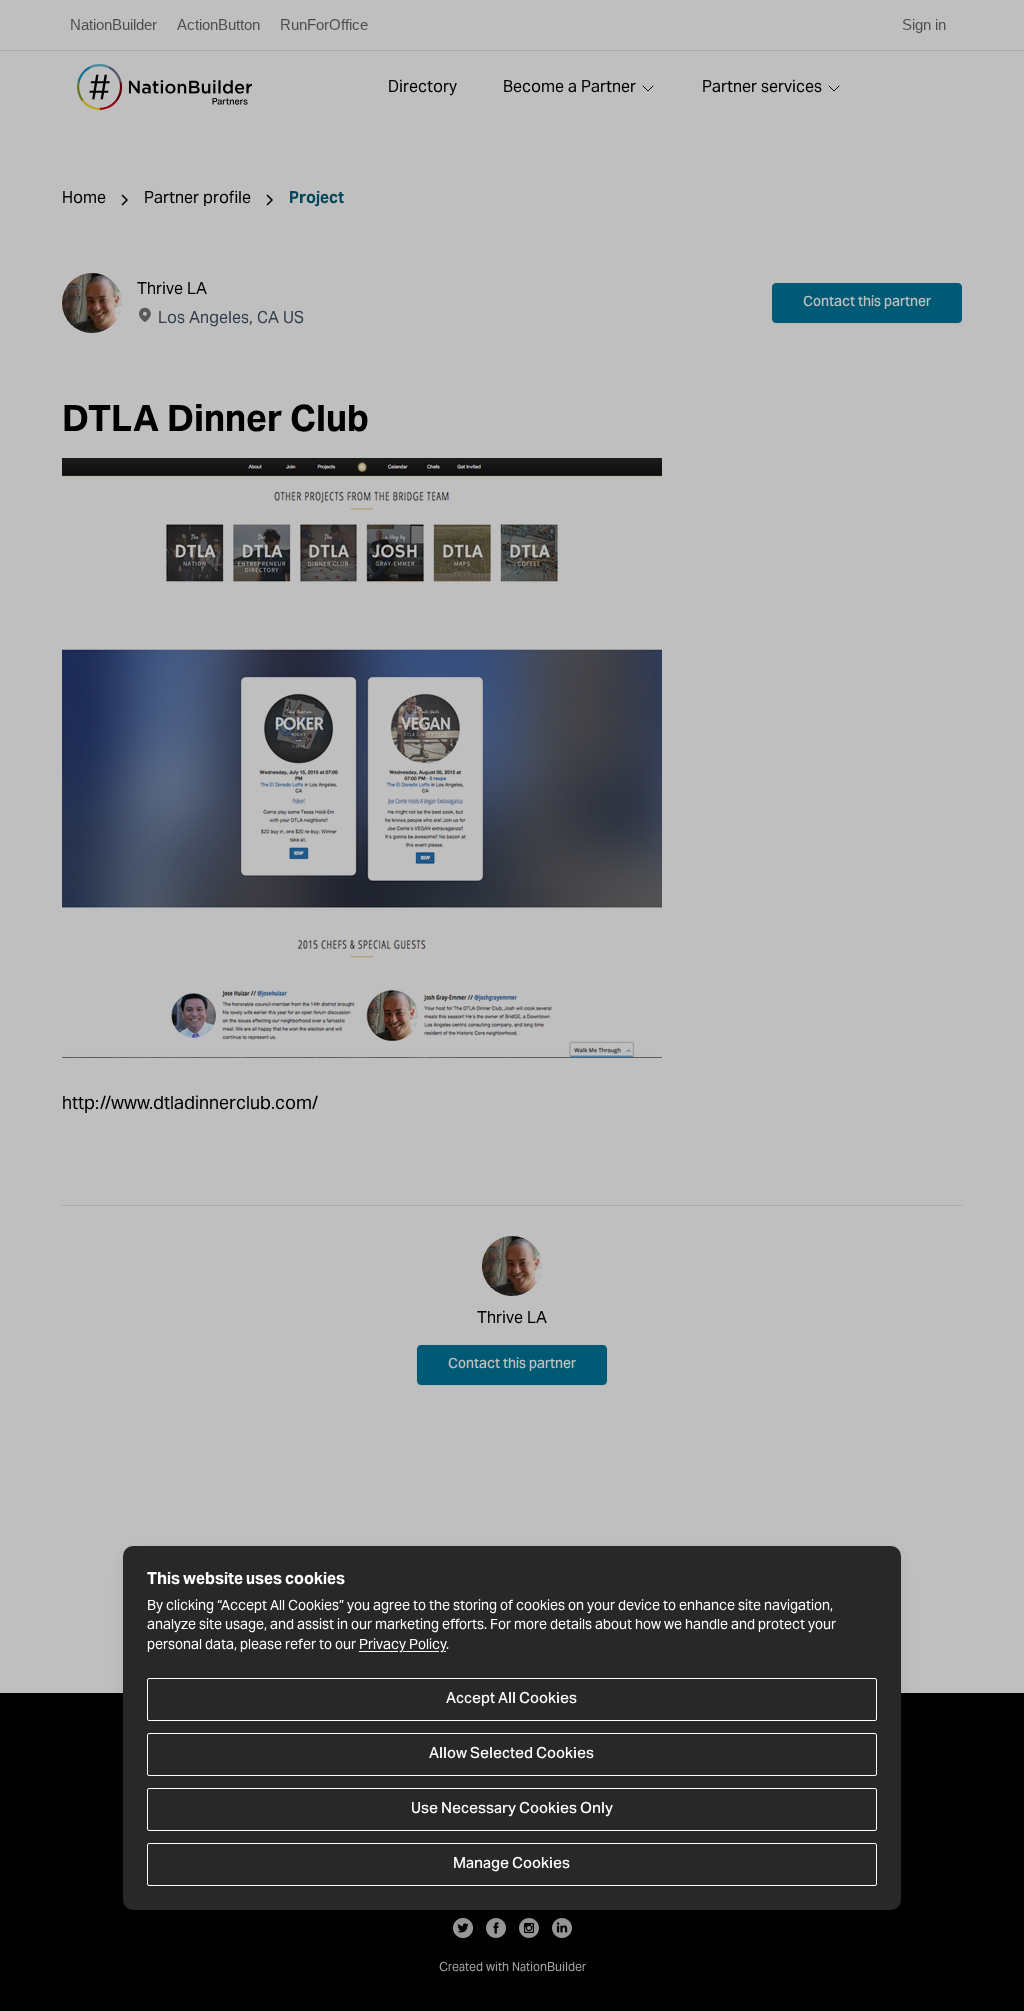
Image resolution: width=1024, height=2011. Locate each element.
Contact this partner (867, 303)
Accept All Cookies (511, 1699)
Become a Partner (569, 86)
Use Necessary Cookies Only (512, 1809)
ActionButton (218, 24)
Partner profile (197, 197)
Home (84, 197)
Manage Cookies (511, 1864)
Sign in (924, 24)
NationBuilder (113, 24)
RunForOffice (324, 24)
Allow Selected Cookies (511, 1754)
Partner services (762, 86)
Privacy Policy (402, 1644)
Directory (422, 86)
